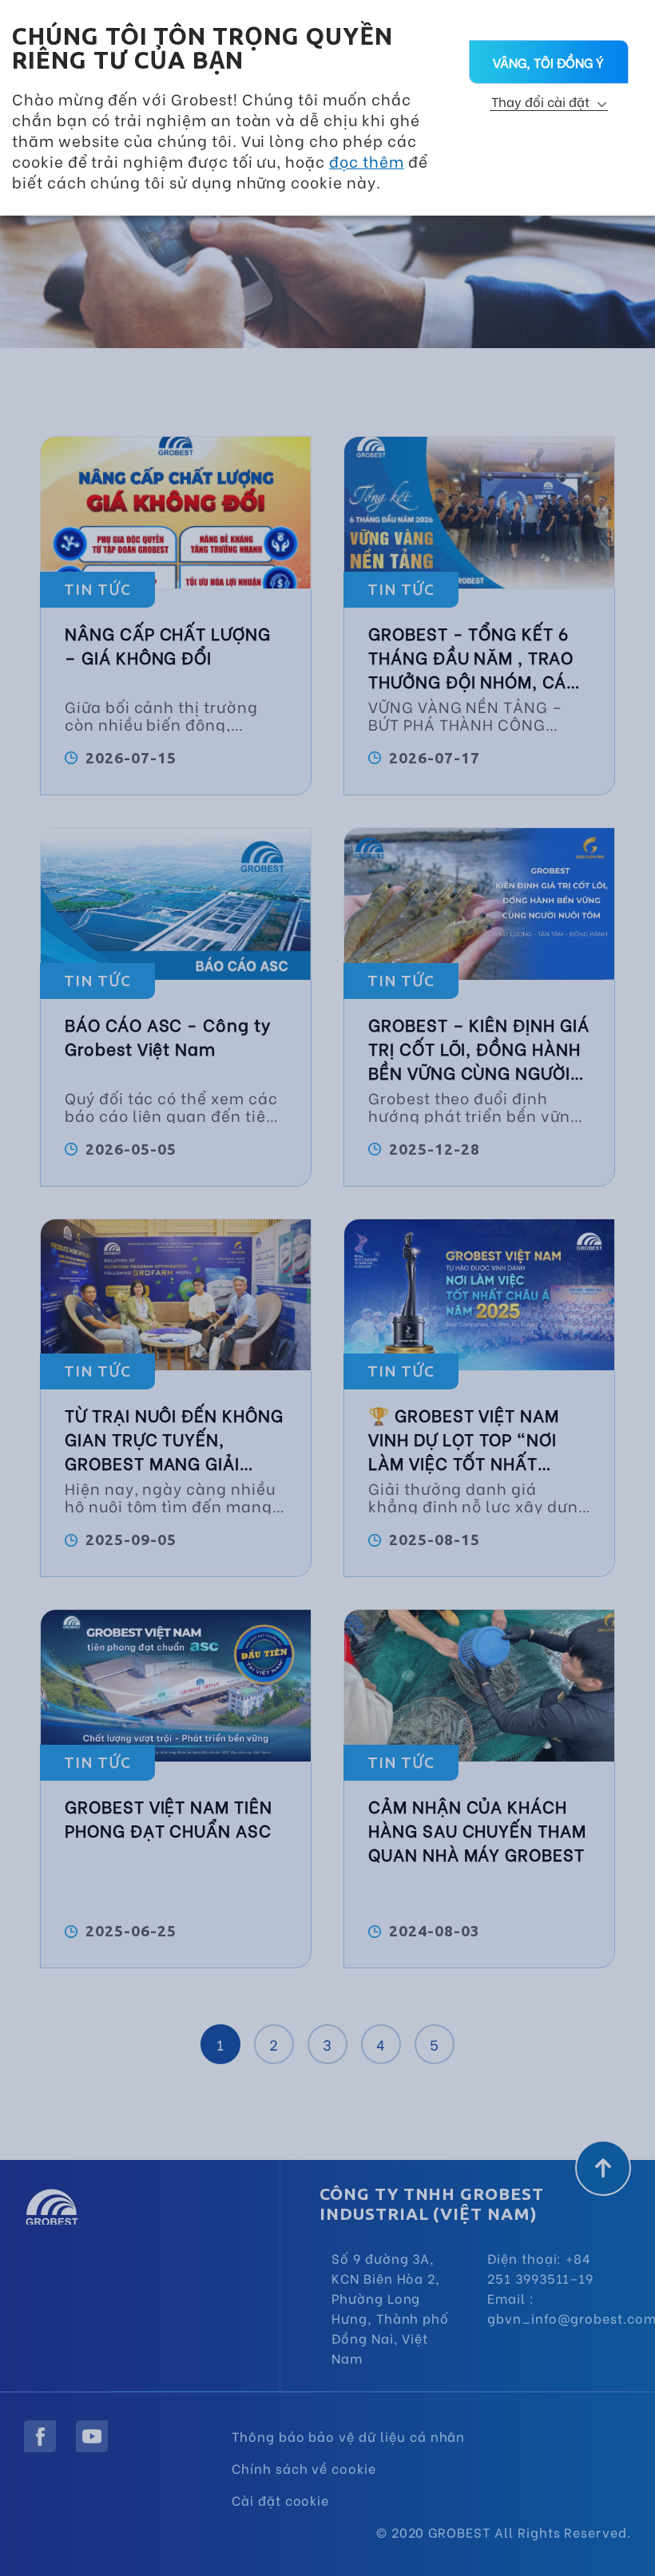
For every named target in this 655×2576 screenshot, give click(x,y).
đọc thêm (367, 161)
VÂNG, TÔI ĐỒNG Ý (548, 62)
